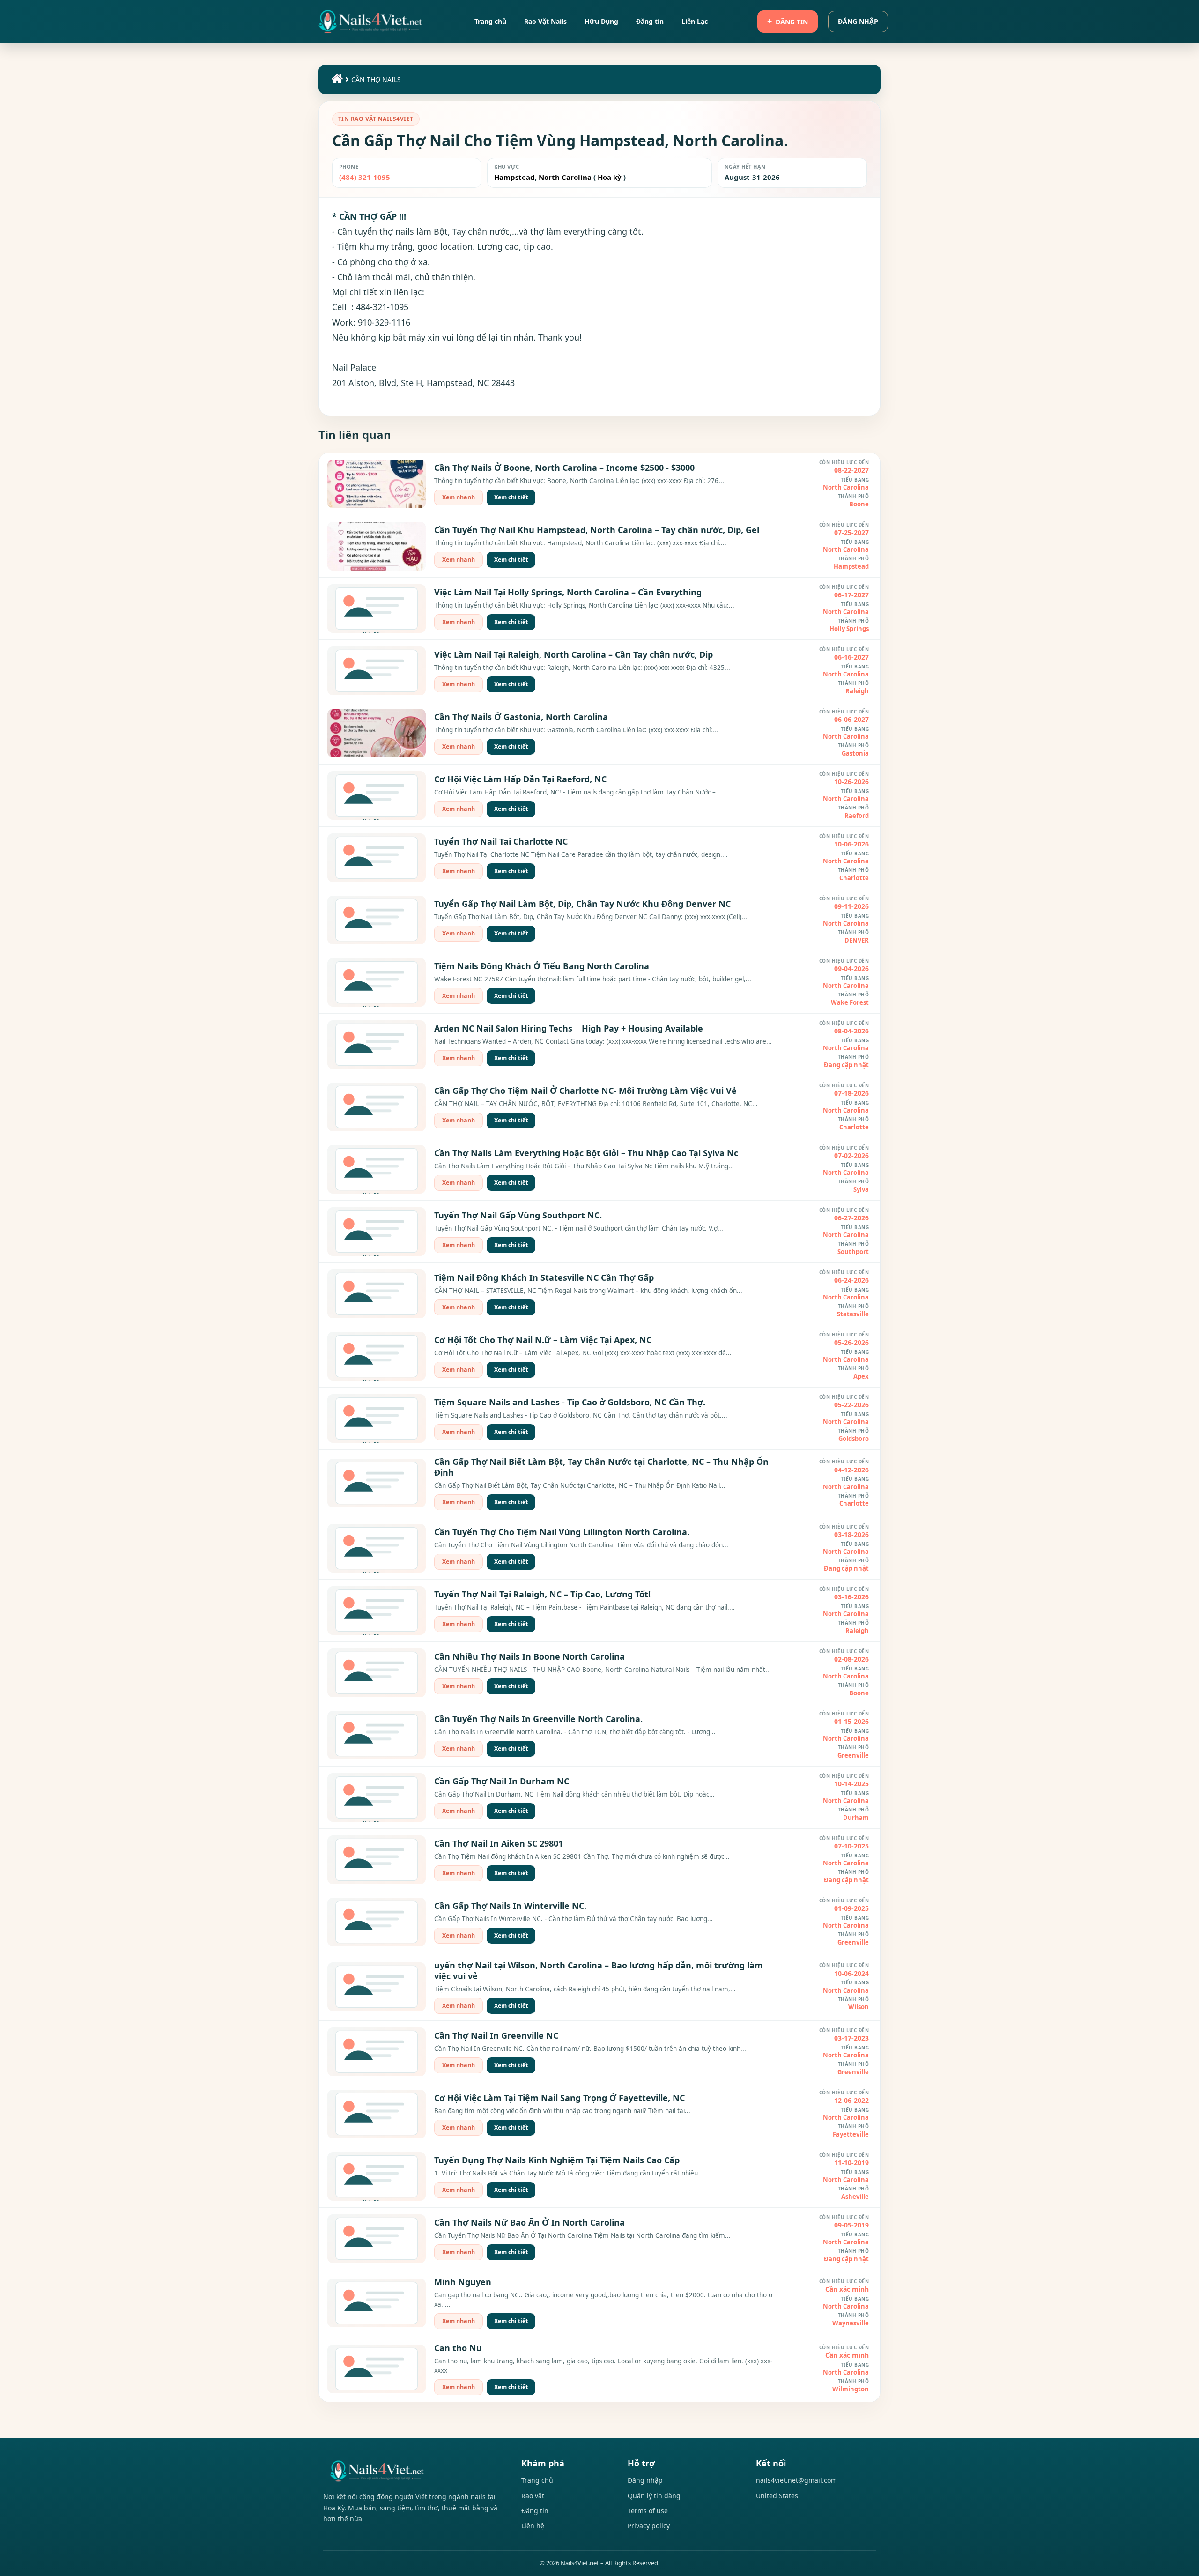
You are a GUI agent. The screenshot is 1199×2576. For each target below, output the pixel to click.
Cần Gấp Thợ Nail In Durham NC (502, 1781)
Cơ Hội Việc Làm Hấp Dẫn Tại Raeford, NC (520, 779)
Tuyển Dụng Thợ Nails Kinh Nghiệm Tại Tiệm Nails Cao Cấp (557, 2160)
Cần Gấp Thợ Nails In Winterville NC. (510, 1906)
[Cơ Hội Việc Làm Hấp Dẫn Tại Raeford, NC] (377, 795)
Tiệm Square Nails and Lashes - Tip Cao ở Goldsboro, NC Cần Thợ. (570, 1402)
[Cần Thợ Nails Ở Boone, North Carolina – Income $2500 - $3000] (377, 484)
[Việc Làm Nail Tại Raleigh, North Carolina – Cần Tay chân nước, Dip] (377, 671)
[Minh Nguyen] (377, 2303)
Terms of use (648, 2511)
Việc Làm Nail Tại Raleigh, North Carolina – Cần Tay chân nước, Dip (574, 654)
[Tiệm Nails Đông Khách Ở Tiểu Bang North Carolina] (377, 982)
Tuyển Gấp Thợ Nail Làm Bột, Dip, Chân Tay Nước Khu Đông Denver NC (582, 904)
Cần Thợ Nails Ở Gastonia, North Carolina (521, 717)
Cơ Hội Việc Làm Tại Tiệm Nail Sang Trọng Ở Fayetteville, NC (559, 2098)
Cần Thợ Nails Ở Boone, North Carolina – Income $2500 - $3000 (564, 468)
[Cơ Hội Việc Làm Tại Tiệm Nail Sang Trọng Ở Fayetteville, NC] (377, 2114)
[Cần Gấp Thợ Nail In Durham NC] (377, 1797)
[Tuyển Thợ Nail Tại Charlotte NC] (377, 858)
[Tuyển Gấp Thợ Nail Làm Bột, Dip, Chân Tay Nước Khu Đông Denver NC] (377, 920)
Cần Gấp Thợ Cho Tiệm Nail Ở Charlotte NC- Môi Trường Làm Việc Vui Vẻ (585, 1091)
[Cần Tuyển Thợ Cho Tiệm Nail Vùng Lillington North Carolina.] (377, 1548)
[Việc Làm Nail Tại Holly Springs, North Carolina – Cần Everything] (377, 609)
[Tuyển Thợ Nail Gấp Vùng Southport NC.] (377, 1232)
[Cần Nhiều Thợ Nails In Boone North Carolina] (377, 1673)
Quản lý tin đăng (654, 2496)
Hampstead (514, 177)
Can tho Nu (458, 2348)
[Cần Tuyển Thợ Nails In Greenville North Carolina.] (377, 1735)
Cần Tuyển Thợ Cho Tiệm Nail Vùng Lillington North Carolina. (562, 1532)
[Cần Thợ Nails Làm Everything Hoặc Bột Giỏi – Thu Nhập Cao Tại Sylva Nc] (377, 1169)
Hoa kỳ (610, 177)
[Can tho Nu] (377, 2369)
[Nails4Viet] (412, 2471)
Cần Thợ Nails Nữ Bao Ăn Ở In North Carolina (529, 2222)
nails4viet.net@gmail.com (796, 2480)
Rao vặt (533, 2496)
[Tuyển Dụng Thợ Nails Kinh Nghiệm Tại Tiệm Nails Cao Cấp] (377, 2176)
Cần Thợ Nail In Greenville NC (496, 2035)
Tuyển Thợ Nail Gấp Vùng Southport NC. (518, 1215)
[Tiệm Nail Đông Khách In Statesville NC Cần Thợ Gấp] (377, 1294)
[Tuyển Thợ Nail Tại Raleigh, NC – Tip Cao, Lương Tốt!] (377, 1611)
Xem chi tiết (511, 497)
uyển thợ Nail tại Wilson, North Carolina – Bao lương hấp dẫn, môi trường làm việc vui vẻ (599, 1971)
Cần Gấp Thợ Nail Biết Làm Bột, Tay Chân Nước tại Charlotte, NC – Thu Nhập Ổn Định (601, 1467)
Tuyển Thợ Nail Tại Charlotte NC (501, 841)
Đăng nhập (858, 21)
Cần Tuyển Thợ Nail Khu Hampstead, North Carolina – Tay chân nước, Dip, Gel (597, 530)
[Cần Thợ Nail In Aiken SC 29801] (377, 1860)
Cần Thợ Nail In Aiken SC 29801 (499, 1843)
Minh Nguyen (463, 2282)
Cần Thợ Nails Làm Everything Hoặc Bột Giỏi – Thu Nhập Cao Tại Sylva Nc (586, 1153)
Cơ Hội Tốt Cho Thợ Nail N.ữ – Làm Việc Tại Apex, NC (543, 1340)
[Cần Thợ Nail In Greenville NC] (377, 2052)
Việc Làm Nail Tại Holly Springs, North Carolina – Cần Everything (568, 592)
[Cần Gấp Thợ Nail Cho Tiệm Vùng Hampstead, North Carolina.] (370, 22)
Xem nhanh (459, 497)
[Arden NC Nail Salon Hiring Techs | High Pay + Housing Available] (377, 1045)
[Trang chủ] (336, 81)
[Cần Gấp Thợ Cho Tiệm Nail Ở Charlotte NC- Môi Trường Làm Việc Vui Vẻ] (377, 1107)
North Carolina (564, 177)
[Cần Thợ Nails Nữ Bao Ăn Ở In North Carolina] (377, 2239)
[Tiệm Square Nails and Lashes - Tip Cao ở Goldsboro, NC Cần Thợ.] (377, 1418)
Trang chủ (537, 2480)
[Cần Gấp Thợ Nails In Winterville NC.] (377, 1922)
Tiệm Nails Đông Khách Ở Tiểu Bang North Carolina (542, 966)
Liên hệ (533, 2526)
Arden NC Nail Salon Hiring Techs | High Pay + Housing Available (569, 1028)
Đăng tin (792, 22)
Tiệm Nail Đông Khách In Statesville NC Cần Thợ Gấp (544, 1277)
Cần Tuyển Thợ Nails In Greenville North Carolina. (538, 1719)
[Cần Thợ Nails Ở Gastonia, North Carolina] (377, 733)
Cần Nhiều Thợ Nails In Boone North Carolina (529, 1656)
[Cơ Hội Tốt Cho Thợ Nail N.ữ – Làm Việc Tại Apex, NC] (377, 1356)
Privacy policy (649, 2526)
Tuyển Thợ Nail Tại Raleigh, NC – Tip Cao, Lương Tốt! (542, 1594)
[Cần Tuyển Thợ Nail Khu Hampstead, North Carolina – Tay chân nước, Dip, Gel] (377, 546)
